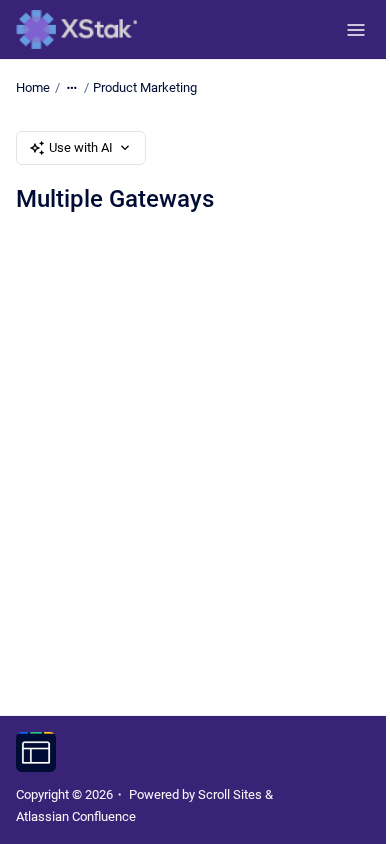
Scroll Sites (230, 794)
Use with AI (81, 147)
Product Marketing (145, 87)
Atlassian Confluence (76, 816)
